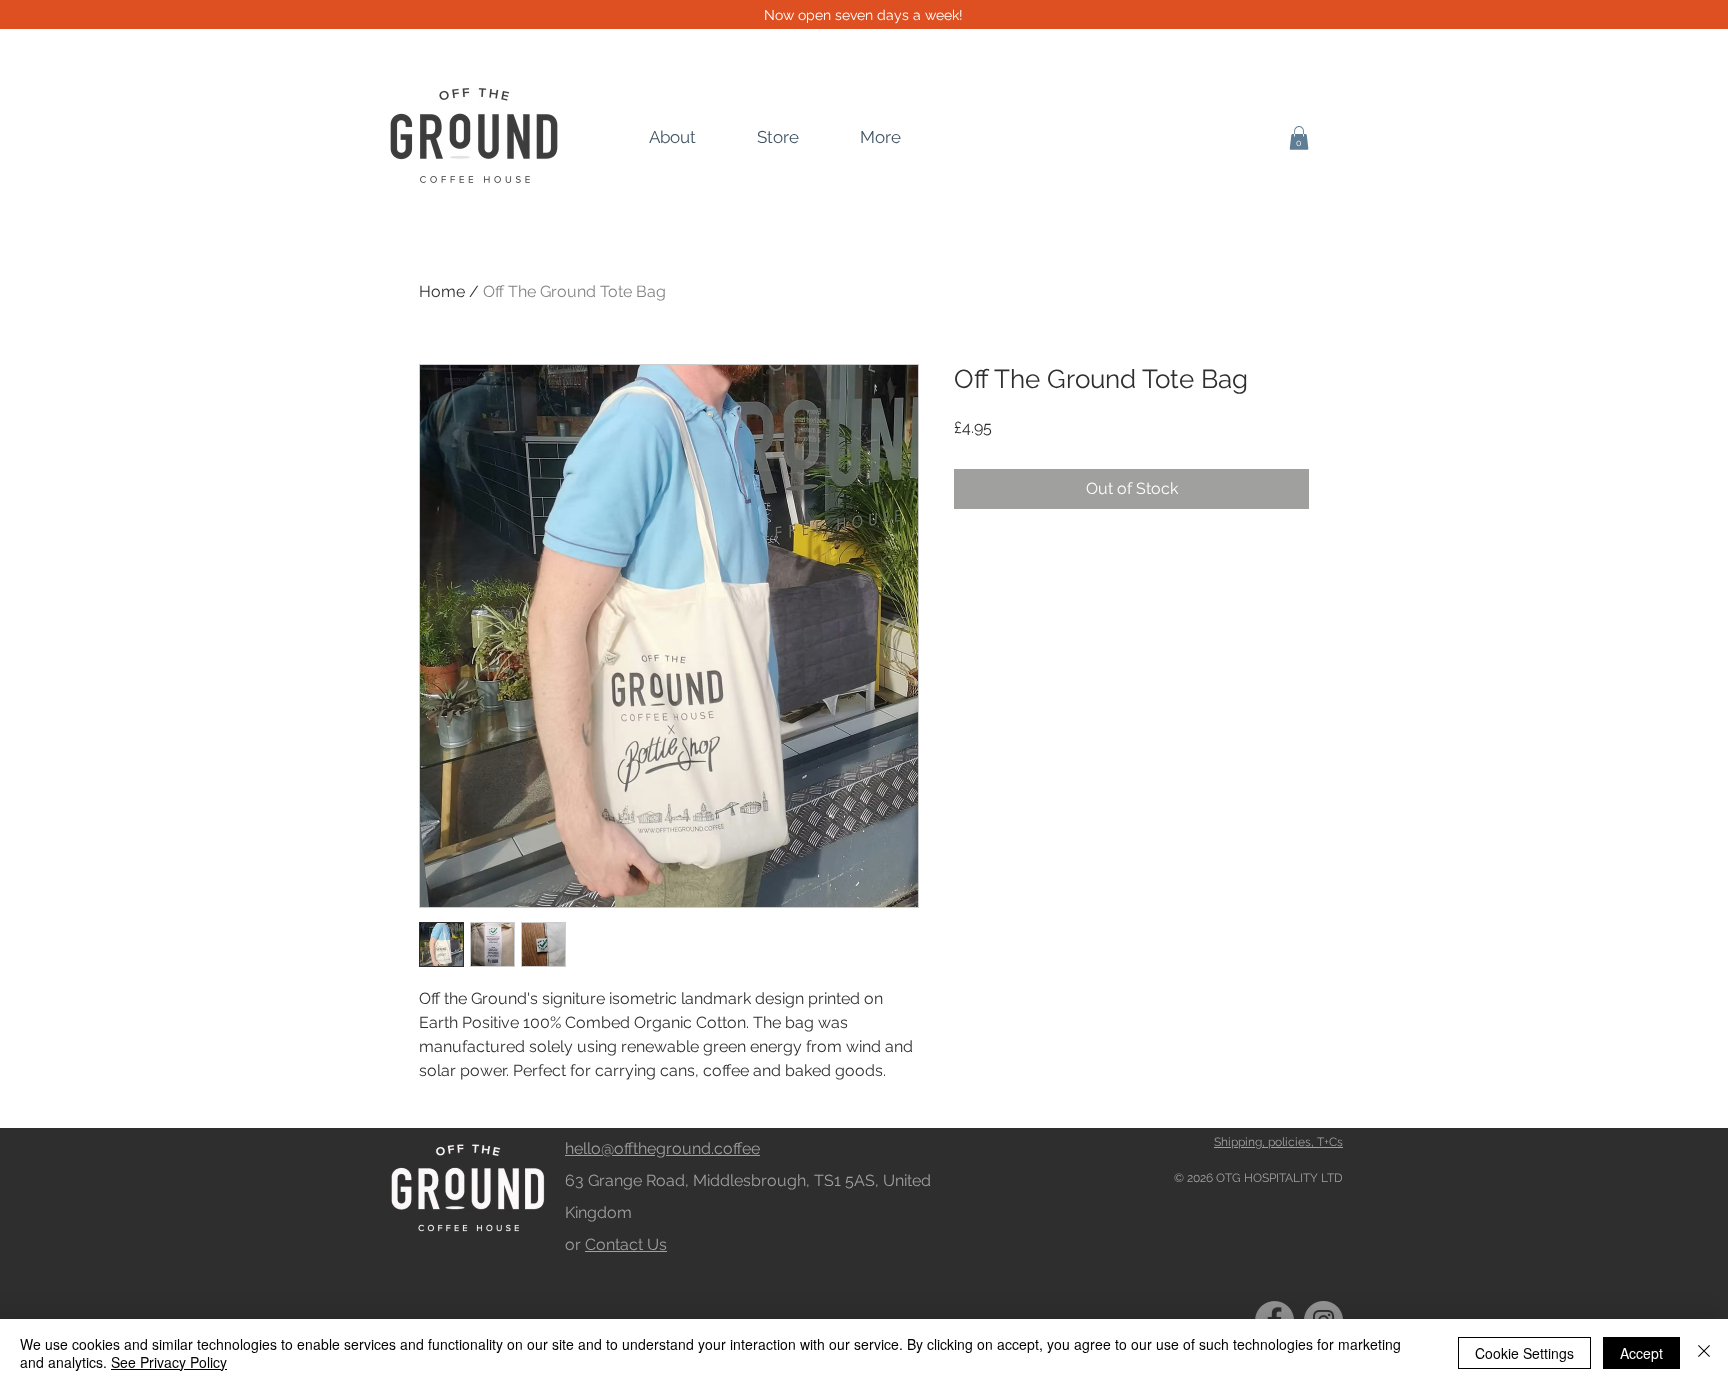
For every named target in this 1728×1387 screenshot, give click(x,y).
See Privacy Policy (169, 1362)
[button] (1299, 138)
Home (442, 291)
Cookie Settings (1524, 1353)
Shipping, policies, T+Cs (1278, 1142)
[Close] (1704, 1353)
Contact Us (626, 1244)
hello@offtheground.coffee (662, 1148)
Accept (1641, 1353)
